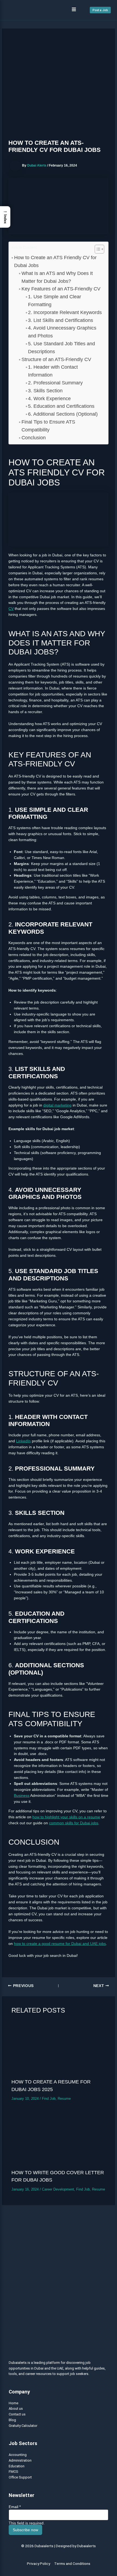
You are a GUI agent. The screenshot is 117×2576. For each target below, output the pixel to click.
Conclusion (34, 438)
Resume (64, 2099)
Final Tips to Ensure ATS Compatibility (48, 426)
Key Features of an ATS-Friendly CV (61, 289)
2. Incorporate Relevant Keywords (65, 312)
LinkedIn (23, 1441)
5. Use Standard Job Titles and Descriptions (61, 348)
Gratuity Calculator (23, 2426)
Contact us (17, 2414)
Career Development (58, 2189)
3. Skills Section (45, 391)
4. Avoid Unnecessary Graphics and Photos (62, 332)
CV (11, 609)
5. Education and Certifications (61, 406)
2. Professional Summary (55, 383)
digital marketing (57, 1105)
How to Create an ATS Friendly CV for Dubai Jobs (55, 261)
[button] (74, 10)
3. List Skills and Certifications (61, 320)
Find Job (49, 2099)
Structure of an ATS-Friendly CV (56, 359)
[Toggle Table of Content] (97, 249)
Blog (12, 2420)
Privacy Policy (39, 2564)
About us (16, 2409)
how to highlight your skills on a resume (66, 1817)
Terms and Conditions (72, 2564)
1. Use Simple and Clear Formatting (55, 301)
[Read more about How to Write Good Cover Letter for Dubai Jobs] (59, 2138)
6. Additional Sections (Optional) (63, 414)
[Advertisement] (59, 85)
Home (13, 2403)
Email (15, 2507)
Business (22, 1796)
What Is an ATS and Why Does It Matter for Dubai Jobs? (57, 277)
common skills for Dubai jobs (74, 1823)
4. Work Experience (49, 399)
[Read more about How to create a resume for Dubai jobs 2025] (59, 2048)
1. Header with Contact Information (53, 371)
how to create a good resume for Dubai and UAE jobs (60, 1944)
